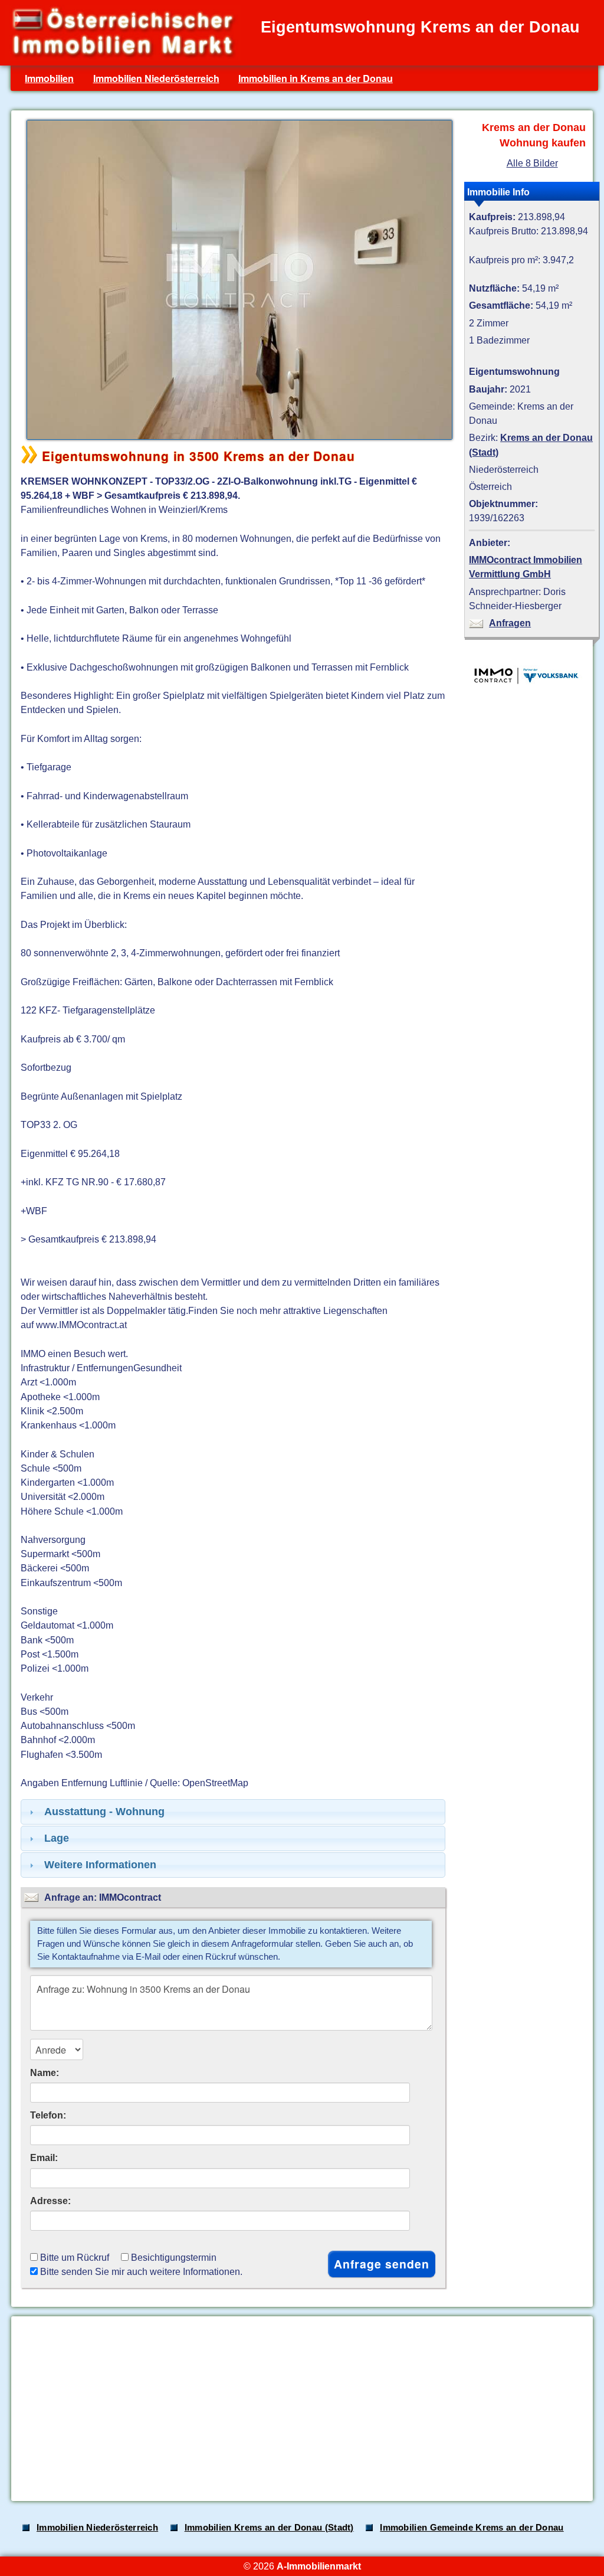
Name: (45, 2072)
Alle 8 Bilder (532, 163)
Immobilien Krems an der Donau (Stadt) (269, 2528)
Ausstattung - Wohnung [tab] (104, 1812)
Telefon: (48, 2115)
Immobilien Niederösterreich (156, 78)
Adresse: (50, 2201)
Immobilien (49, 78)
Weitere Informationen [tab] (100, 1865)
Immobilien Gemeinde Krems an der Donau (472, 2528)
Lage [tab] (57, 1838)
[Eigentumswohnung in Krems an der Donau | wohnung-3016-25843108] (237, 439)
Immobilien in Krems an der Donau (316, 78)
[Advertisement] (301, 2409)
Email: (44, 2157)
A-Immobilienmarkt (319, 2566)
